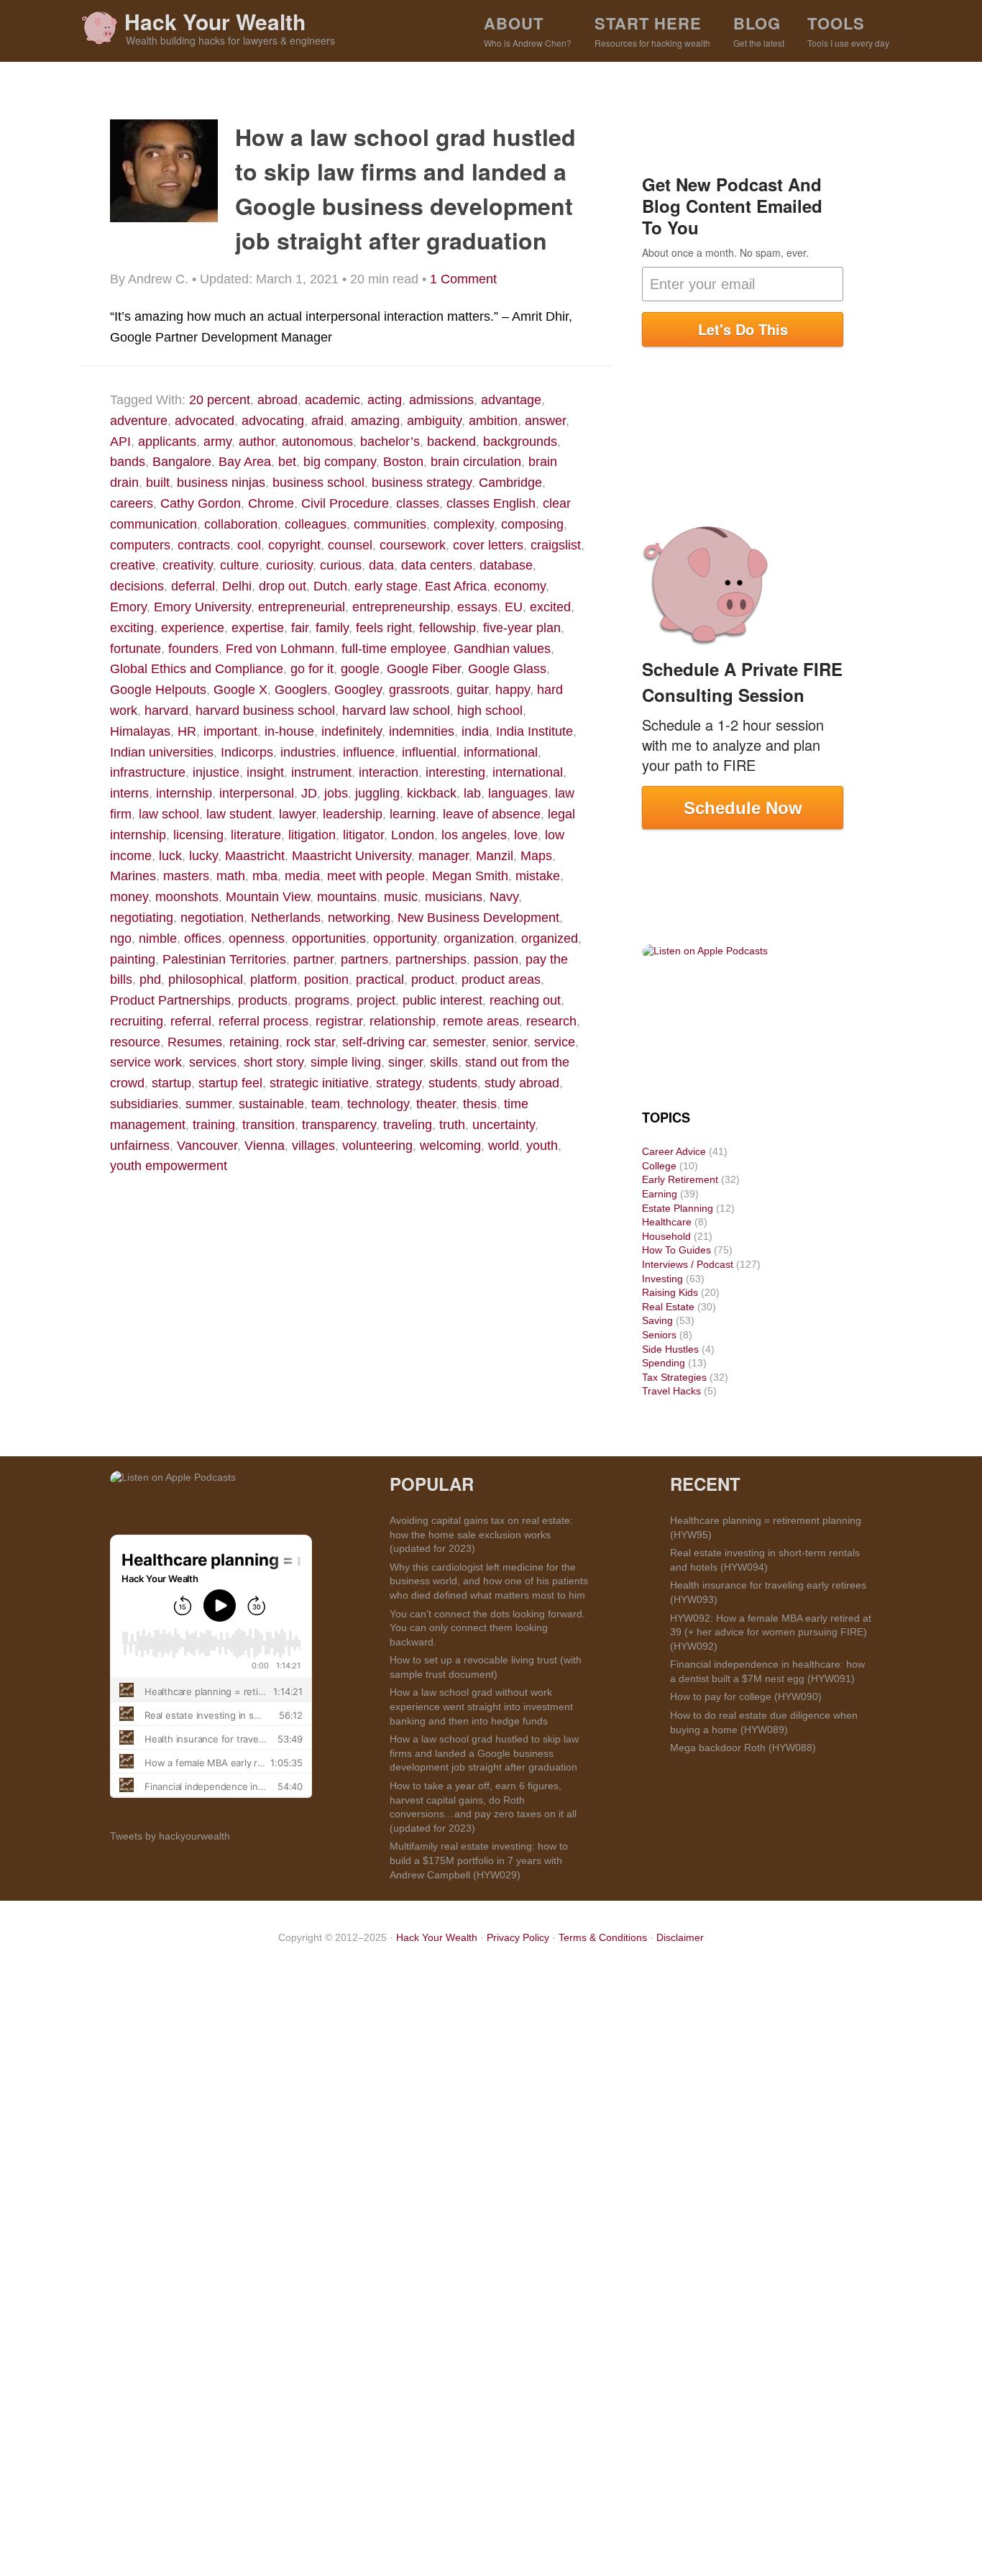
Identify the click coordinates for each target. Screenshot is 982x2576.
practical (380, 979)
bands (128, 462)
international (528, 772)
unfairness (140, 1146)
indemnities (422, 731)
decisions (137, 586)
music (401, 897)
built (158, 483)
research (551, 1021)
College (659, 1166)
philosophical (206, 979)
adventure (139, 421)
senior (510, 1042)
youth (542, 1146)
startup (171, 1083)
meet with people (376, 876)
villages (313, 1146)
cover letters (488, 545)
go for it (312, 669)
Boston (403, 462)
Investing (662, 1279)
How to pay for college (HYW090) (746, 1696)
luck (170, 856)
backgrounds (520, 442)
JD (309, 793)
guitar (472, 690)
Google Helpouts (158, 690)
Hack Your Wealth (215, 21)
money (129, 897)
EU (514, 607)
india (475, 731)
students (453, 1083)
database (506, 565)
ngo (121, 938)
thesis (480, 1104)
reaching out (525, 1000)
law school (169, 814)
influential (429, 752)
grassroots (419, 690)
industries (308, 752)
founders (193, 649)
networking (359, 918)
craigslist (556, 545)
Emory (128, 607)
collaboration (241, 524)
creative (133, 565)
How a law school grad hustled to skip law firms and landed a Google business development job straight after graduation (484, 1753)
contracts (204, 545)
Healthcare (667, 1222)
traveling (408, 1125)
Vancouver (207, 1146)
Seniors (659, 1335)
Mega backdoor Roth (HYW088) (743, 1748)
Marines (133, 876)
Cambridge (510, 483)
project (376, 1000)
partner (313, 959)
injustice (216, 772)
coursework (413, 545)
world (504, 1146)
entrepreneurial (302, 607)
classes (418, 503)
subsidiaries (144, 1104)
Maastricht (255, 856)
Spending (664, 1363)
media (302, 876)
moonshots (187, 897)
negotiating (142, 918)
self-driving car (384, 1042)
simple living (346, 1062)
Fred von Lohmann (280, 649)
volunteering (377, 1146)
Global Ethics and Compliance (197, 669)
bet (287, 462)
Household (666, 1236)
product (433, 979)
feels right (384, 628)
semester (459, 1042)
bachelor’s (390, 442)
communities (390, 524)
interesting (455, 772)
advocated (205, 421)
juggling (377, 793)
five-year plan (522, 628)
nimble (158, 938)
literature (256, 835)
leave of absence (492, 814)
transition (269, 1125)
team (326, 1104)
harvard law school (396, 711)
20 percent (220, 400)
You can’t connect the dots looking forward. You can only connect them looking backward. (487, 1628)
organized (550, 938)
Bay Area (245, 462)
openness (257, 938)
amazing (375, 421)
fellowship (448, 628)
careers (132, 503)
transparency (339, 1125)
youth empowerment (169, 1166)
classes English (491, 503)
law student (239, 814)
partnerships (431, 959)
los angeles (474, 835)
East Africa (456, 586)
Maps (536, 856)
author (257, 442)
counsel (350, 545)
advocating (273, 421)
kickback (432, 793)
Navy (504, 897)
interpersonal (257, 793)
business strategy (422, 483)
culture (239, 565)
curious (341, 565)
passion (496, 959)
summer (208, 1104)
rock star (311, 1042)
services (213, 1062)
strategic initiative (319, 1083)
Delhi (237, 586)
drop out (283, 586)
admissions (441, 400)
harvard (166, 711)
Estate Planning (678, 1208)
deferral (193, 586)
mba (265, 876)
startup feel (230, 1083)
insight (265, 772)
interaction (389, 772)
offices (203, 938)
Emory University (202, 607)
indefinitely (352, 731)
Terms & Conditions (603, 1937)
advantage (511, 400)
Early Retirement (680, 1179)
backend (451, 442)
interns (129, 793)
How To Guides (676, 1250)
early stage (386, 586)
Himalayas (140, 731)
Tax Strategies (674, 1377)
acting (385, 400)
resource (135, 1042)
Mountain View (268, 897)
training (214, 1125)
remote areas (481, 1021)
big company (340, 462)
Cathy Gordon (201, 503)
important (230, 731)
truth (452, 1125)
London (413, 835)
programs (322, 1000)
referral (191, 1021)
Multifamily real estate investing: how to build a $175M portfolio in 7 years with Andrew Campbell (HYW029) (479, 1860)
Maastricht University (352, 856)
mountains (347, 897)
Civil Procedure (345, 503)
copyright (294, 545)
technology (378, 1104)
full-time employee (394, 649)
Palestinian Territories (224, 959)
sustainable (271, 1104)
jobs (336, 793)
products (263, 1000)
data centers (437, 565)
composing (532, 524)
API (120, 442)
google (360, 669)
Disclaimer (680, 1937)
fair (300, 628)
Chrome (271, 503)
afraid (327, 421)
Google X (240, 690)
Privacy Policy (518, 1937)
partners (364, 959)
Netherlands (286, 918)
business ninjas (221, 483)
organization (479, 938)
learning (413, 814)
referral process (263, 1021)
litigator (363, 835)
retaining (254, 1042)
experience (193, 628)
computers (140, 545)
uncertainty (504, 1125)
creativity (188, 565)
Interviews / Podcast (688, 1264)
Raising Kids (670, 1292)
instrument (321, 772)
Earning (660, 1194)
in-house (289, 731)
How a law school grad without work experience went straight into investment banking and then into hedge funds (481, 1706)
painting (133, 959)
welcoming (450, 1146)
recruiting (137, 1021)
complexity (464, 524)
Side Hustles (670, 1349)
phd (150, 979)
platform (274, 979)
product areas (501, 979)
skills (444, 1062)
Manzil (495, 856)
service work (146, 1062)
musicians (454, 897)
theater (436, 1104)
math (231, 876)
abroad (277, 400)
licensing (198, 835)
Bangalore (182, 462)
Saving (657, 1320)
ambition (493, 421)
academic (332, 400)
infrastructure (148, 772)
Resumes (195, 1042)
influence (369, 752)
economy (520, 586)
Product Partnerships (170, 1000)
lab (472, 793)
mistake (538, 876)
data (381, 565)
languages (518, 793)
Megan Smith (470, 876)
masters (186, 876)
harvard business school (265, 711)
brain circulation (476, 462)
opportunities (329, 938)
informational (501, 752)
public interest (442, 1000)
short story (274, 1062)
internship (184, 793)
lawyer (297, 814)
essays (477, 607)
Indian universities (162, 752)
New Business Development (478, 918)
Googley (358, 690)
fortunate (136, 649)
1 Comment (463, 279)
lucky (203, 856)
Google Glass (507, 669)
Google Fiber (424, 669)
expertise (258, 628)
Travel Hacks (671, 1391)
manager (444, 856)
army (217, 442)
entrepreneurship (401, 607)
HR (187, 731)
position (326, 979)
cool (249, 545)
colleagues (316, 524)
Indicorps (247, 752)
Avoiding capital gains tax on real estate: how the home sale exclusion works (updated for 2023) (481, 1534)
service (555, 1042)
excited (550, 607)
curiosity (289, 565)
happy (513, 690)
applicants (167, 442)
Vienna (265, 1146)
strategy (399, 1083)
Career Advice (674, 1151)
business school (318, 483)
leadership (353, 814)
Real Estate (668, 1307)
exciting (132, 628)
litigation (312, 835)
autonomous (317, 442)
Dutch (330, 586)
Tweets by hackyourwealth (170, 1836)
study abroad (522, 1083)
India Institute (534, 731)
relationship (403, 1021)
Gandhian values (502, 649)
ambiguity (434, 421)
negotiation (212, 918)
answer (545, 421)
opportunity (405, 938)
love (526, 835)
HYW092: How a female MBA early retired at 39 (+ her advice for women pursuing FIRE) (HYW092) (771, 1632)
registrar (339, 1021)
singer (405, 1062)
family (332, 628)
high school (490, 711)
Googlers (301, 690)
